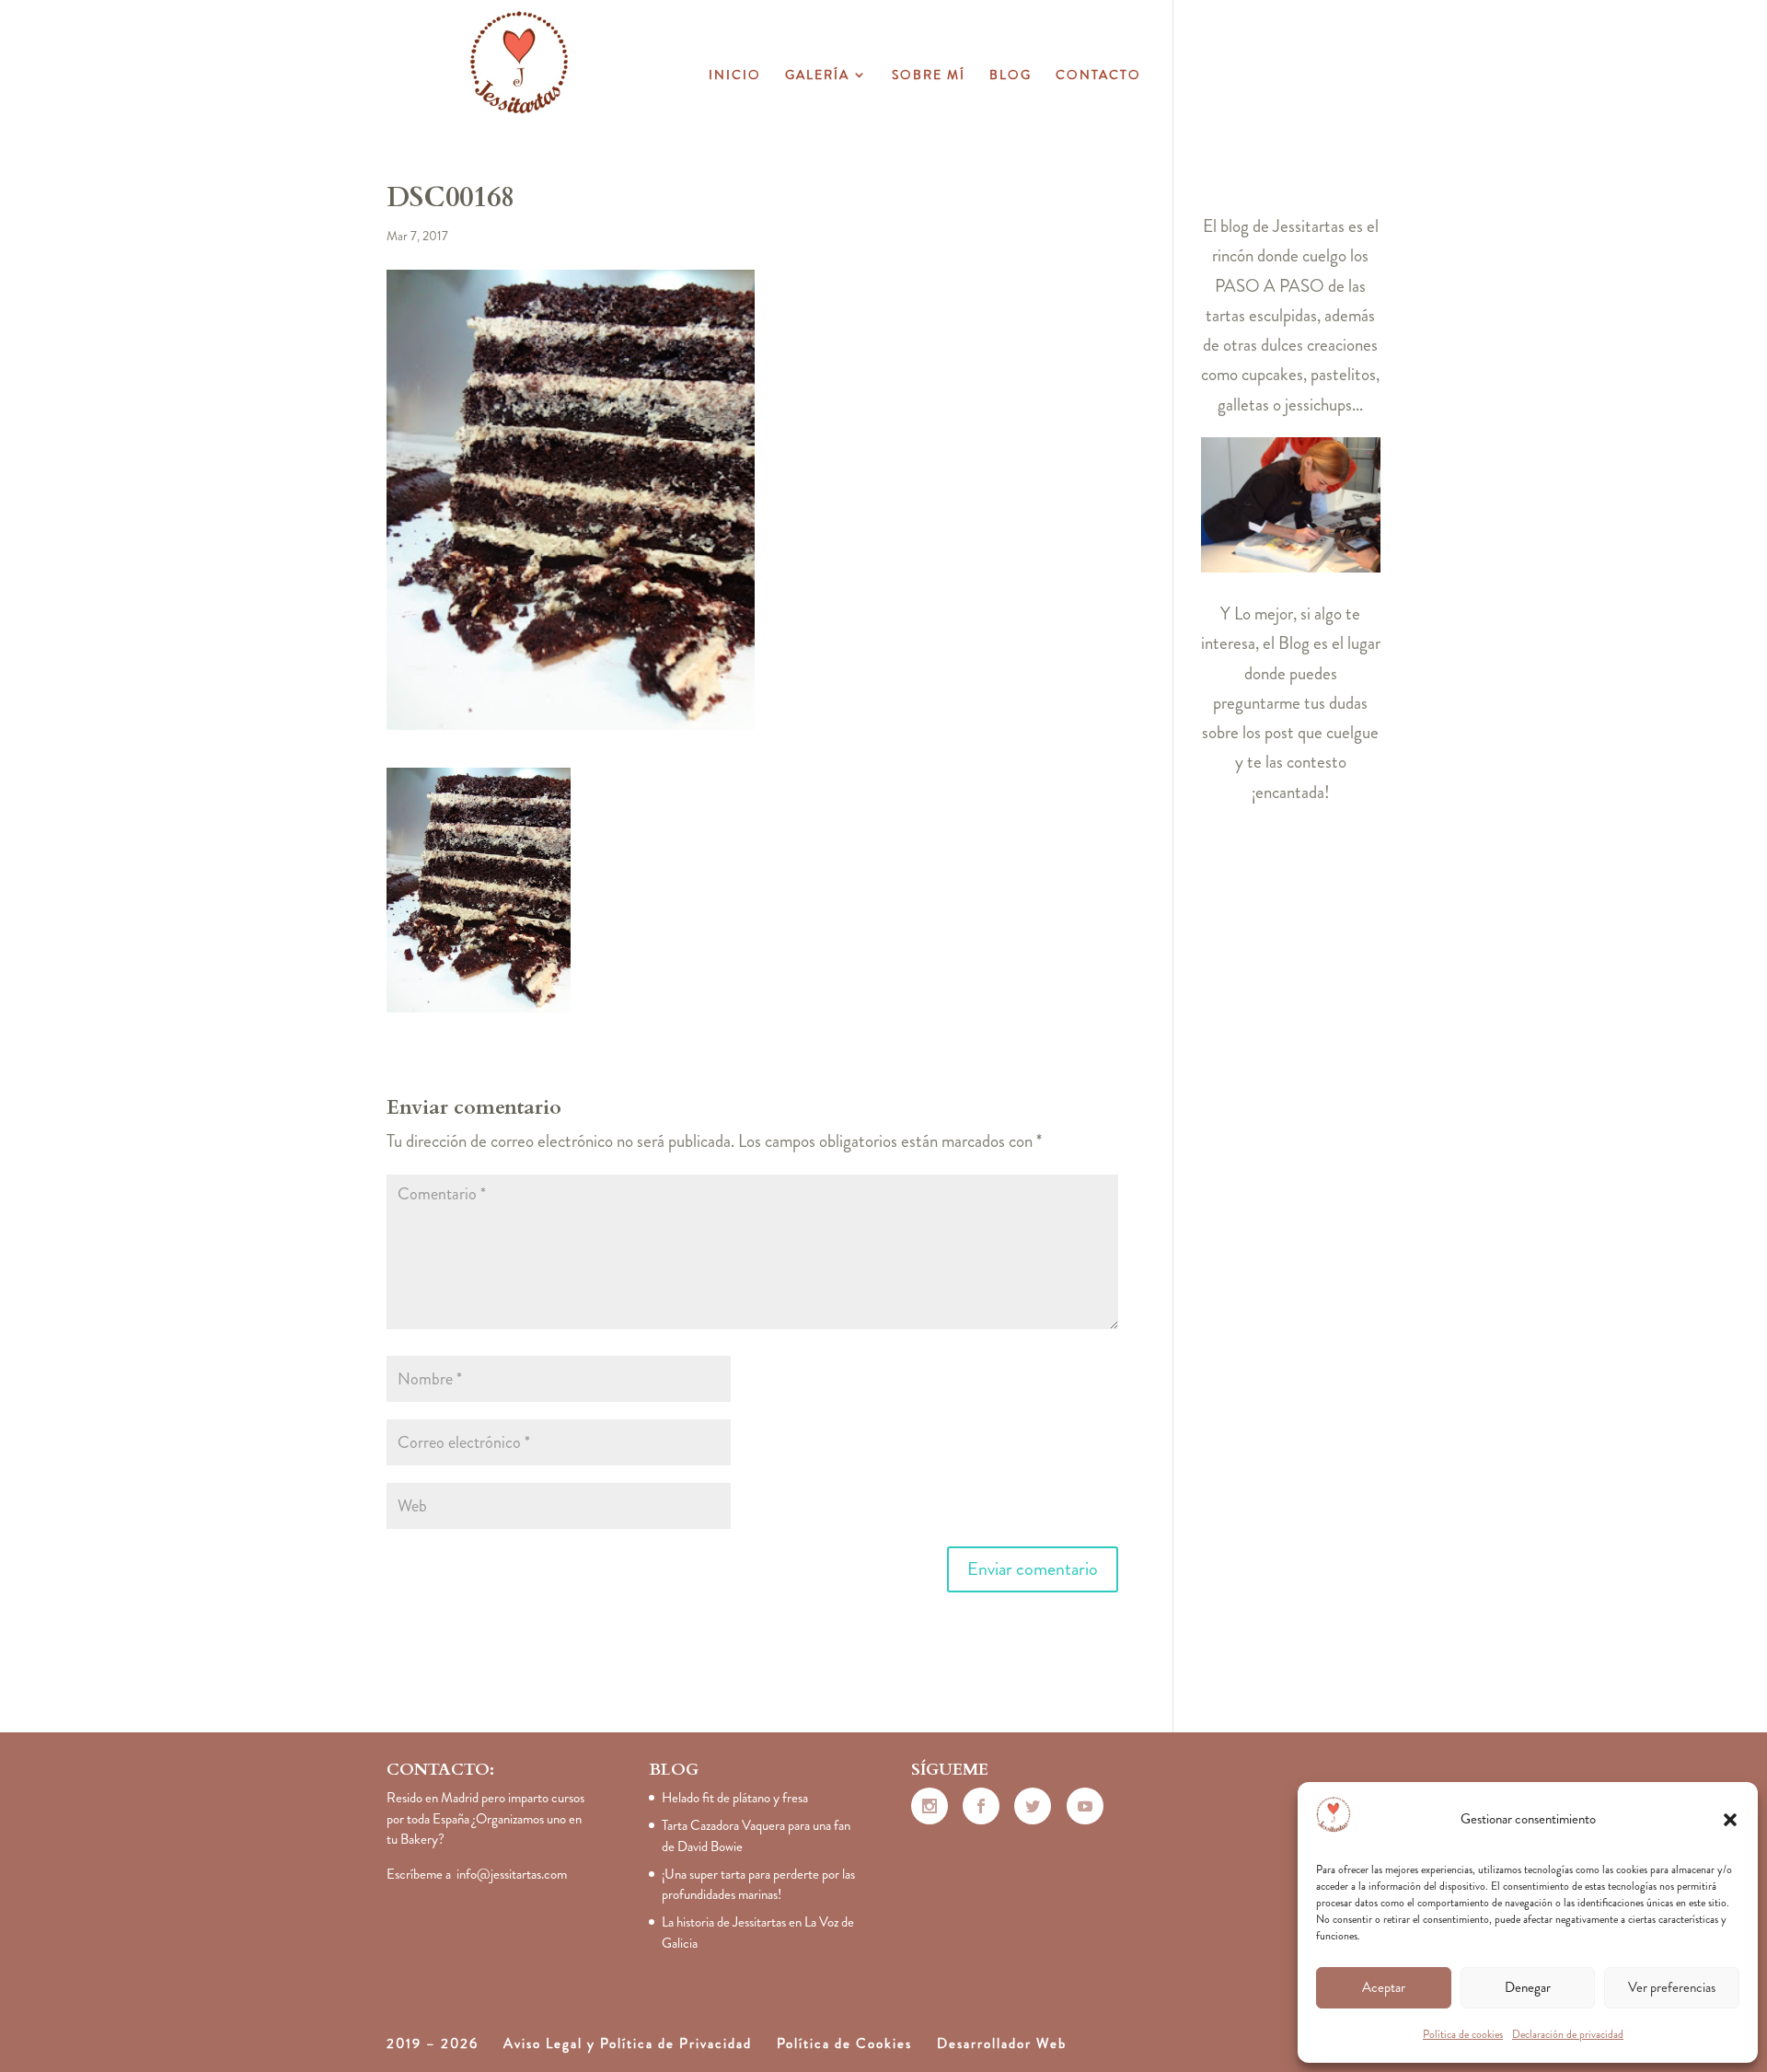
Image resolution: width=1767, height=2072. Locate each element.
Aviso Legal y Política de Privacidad (628, 2043)
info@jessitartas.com (512, 1874)
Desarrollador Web (1002, 2043)
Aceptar (1384, 1987)
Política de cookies (1463, 2034)
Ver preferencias (1672, 1987)
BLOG (1011, 76)
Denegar (1528, 1987)
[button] (1730, 1820)
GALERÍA (817, 76)
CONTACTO (1098, 76)
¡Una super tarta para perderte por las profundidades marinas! (758, 1885)
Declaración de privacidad (1568, 2034)
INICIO (735, 76)
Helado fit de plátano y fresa (735, 1798)
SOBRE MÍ (929, 76)
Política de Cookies (844, 2043)
